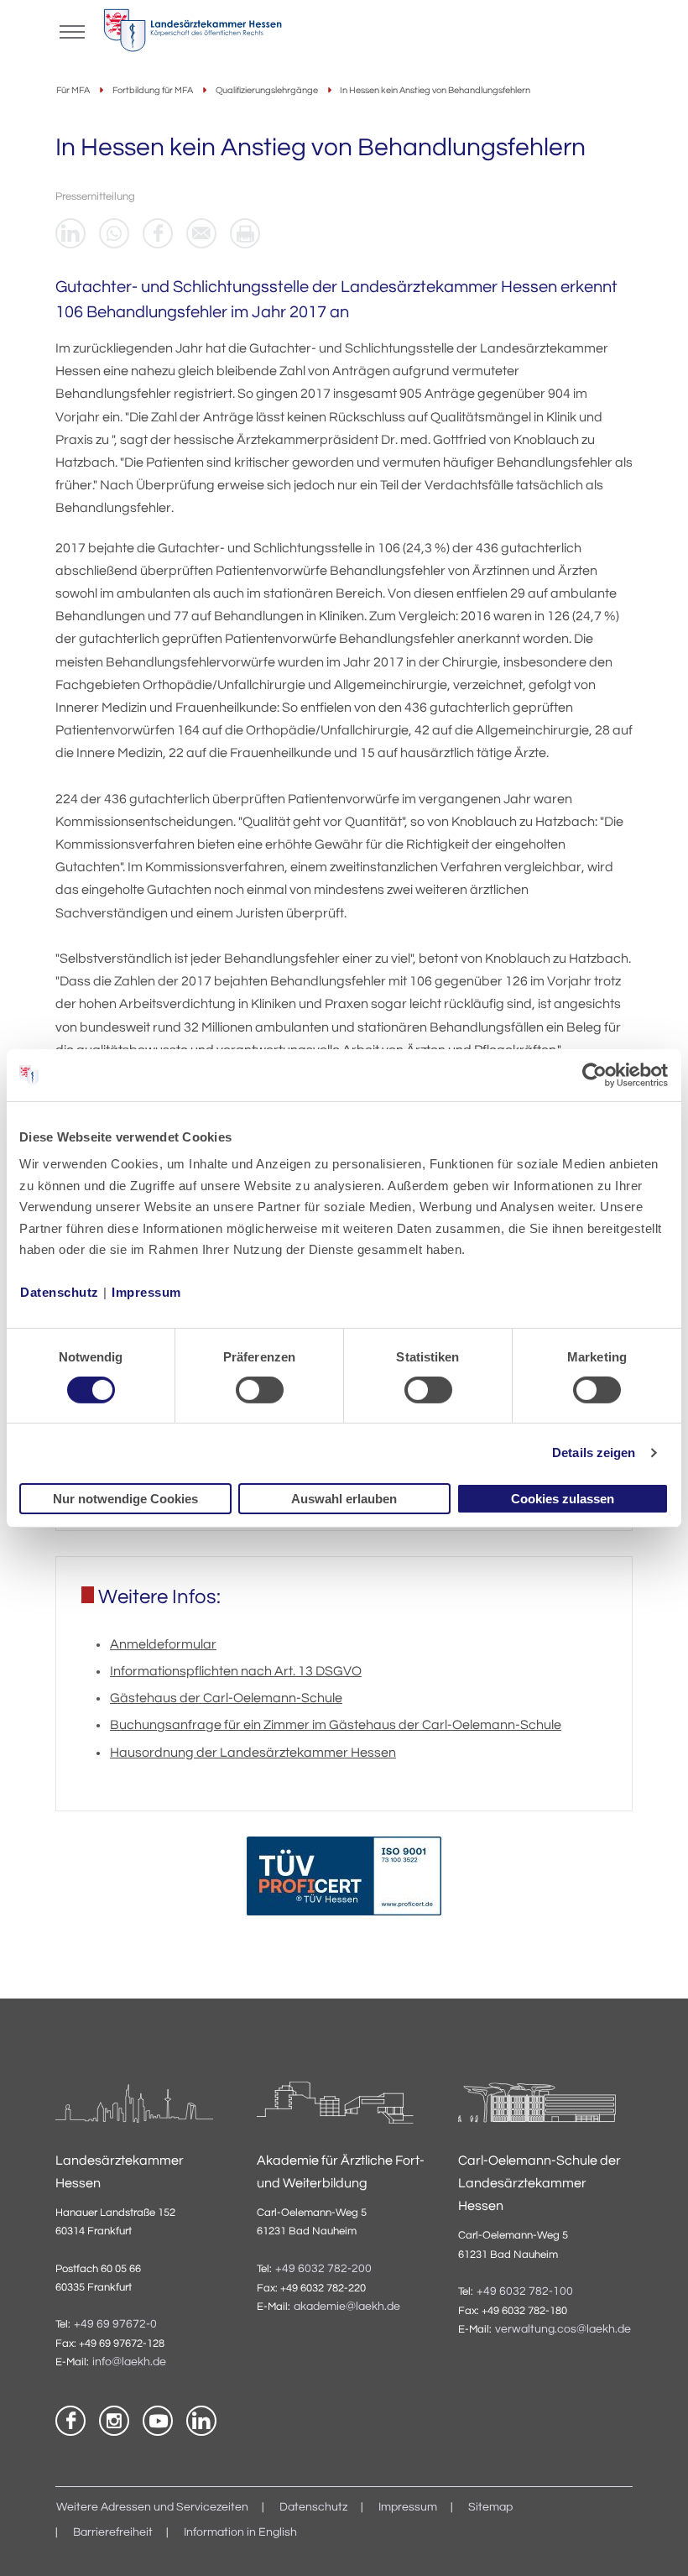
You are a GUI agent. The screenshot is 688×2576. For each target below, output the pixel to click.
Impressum (146, 1292)
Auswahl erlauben (344, 1499)
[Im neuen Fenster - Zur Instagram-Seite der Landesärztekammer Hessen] (114, 2421)
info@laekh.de (129, 2362)
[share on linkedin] (70, 233)
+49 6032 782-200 (323, 2269)
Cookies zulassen (563, 1499)
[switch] (260, 1390)
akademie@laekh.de (347, 2307)
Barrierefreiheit (113, 2532)
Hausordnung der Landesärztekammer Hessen (253, 1753)
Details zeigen (594, 1453)
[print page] (245, 233)
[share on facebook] (158, 233)
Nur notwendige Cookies (125, 1499)
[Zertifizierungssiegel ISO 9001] (344, 1880)
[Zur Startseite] (193, 34)
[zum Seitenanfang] (654, 2542)
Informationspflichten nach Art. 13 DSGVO (236, 1671)
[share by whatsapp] (114, 233)
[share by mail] (201, 233)
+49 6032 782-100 (525, 2291)
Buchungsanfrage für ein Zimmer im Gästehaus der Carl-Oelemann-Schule (336, 1725)
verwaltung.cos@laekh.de (563, 2329)
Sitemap (490, 2507)
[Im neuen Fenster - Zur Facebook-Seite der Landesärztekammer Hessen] (70, 2421)
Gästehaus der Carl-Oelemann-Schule (226, 1698)
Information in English (240, 2532)
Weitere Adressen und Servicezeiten (152, 2507)
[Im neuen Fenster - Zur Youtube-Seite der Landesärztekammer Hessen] (158, 2421)
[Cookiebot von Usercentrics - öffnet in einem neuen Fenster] (595, 1074)
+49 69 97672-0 (115, 2324)
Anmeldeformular (163, 1644)
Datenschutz (60, 1292)
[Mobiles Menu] (72, 30)
